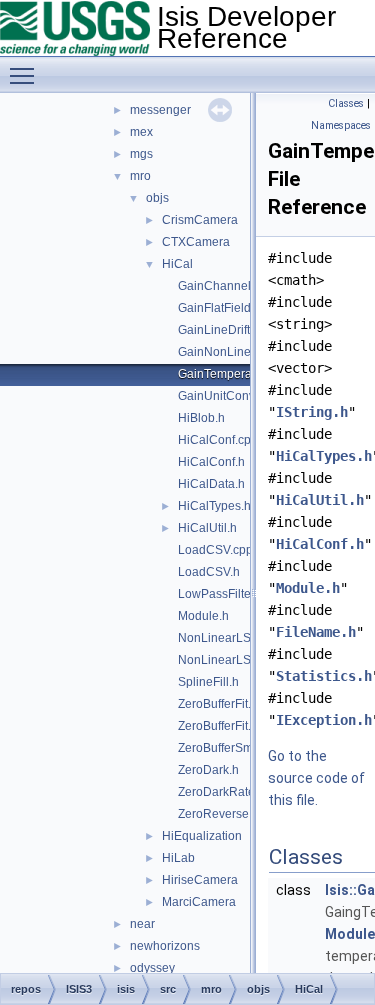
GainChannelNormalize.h (247, 286)
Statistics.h (324, 676)
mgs (141, 154)
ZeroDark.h (208, 770)
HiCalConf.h (211, 462)
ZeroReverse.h (218, 814)
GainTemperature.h (230, 374)
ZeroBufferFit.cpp (224, 704)
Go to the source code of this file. (316, 778)
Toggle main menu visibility (26, 75)
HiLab (178, 858)
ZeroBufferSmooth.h (232, 748)
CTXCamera (196, 242)
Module (350, 934)
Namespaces (341, 125)
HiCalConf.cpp (218, 440)
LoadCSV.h (209, 572)
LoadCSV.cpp (215, 550)
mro (140, 176)
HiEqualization (202, 836)
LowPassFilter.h (221, 594)
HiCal (177, 264)
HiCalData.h (211, 484)
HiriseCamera (200, 880)
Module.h (203, 616)
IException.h (324, 720)
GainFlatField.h (219, 308)
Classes (346, 103)
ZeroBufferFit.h (218, 726)
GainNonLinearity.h (230, 352)
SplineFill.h (208, 682)
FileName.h (316, 632)
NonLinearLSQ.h (224, 660)
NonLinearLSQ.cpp (230, 638)
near (142, 924)
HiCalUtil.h (207, 528)
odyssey (152, 968)
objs (157, 198)
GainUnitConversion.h (238, 396)
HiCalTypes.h (214, 506)
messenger (160, 110)
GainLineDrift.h (219, 330)
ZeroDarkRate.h (221, 792)
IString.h (312, 412)
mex (141, 132)
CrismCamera (200, 220)
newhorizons (165, 946)
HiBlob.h (201, 418)
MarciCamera (199, 902)
